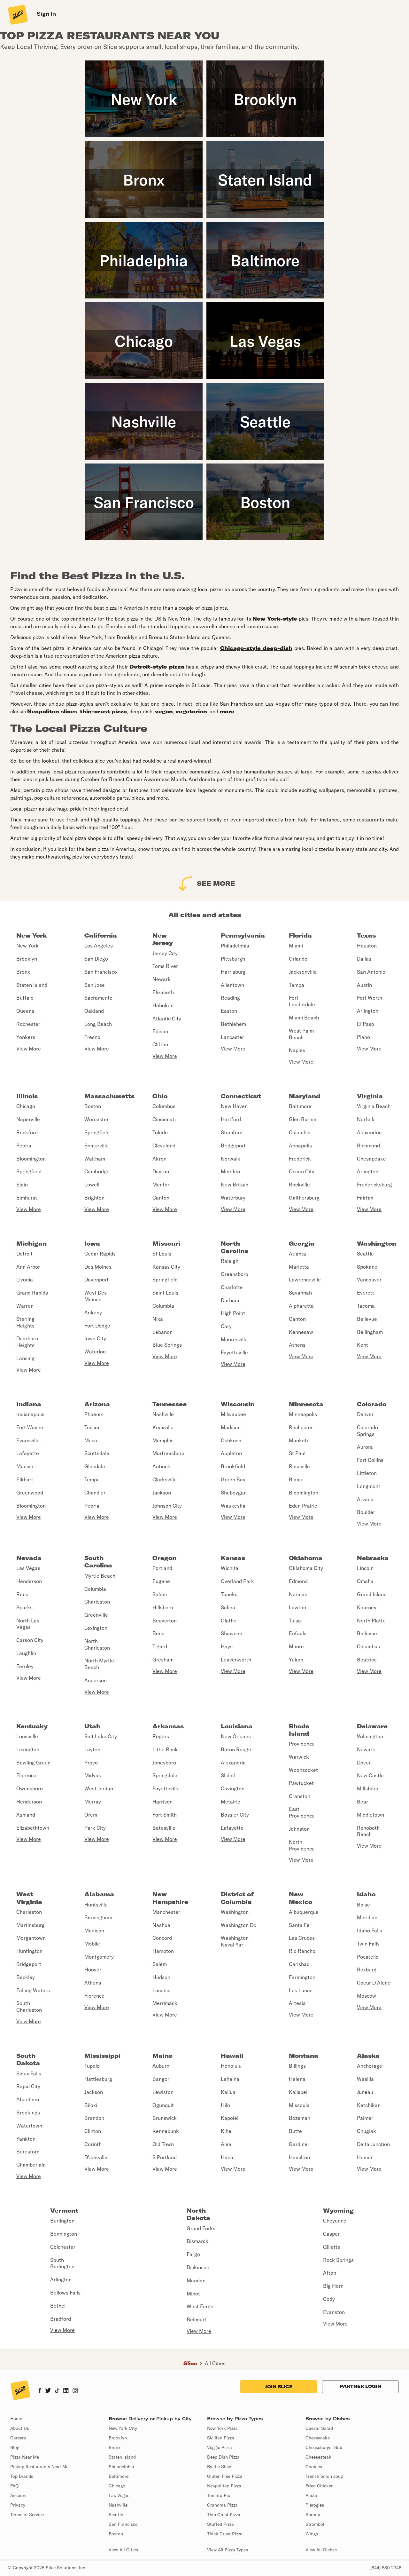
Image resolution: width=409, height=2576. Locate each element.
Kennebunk (166, 2131)
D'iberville (96, 2157)
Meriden (230, 1171)
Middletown (370, 1815)
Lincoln (365, 1568)
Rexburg (367, 1970)
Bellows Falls (65, 2293)
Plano (363, 1037)
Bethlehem (233, 1024)
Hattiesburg (98, 2079)
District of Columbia (237, 1898)
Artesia (297, 2003)
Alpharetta (301, 1306)
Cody (329, 2299)
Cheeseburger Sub (324, 2447)
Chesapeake (371, 1159)
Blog (15, 2447)
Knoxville (163, 1427)
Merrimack (165, 2003)
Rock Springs (338, 2260)
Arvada (365, 1499)
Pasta (311, 2495)
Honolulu (231, 2066)
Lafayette (28, 1453)
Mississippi (102, 2056)
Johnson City (167, 1506)
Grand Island (372, 1594)
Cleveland (164, 1145)
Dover (364, 1763)
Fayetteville (234, 1352)
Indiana (29, 1404)
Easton (229, 1011)
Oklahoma (306, 1558)
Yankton (26, 2139)
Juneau (365, 2092)
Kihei (227, 2131)
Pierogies (315, 2505)
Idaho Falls (370, 1930)
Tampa (297, 985)
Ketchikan (369, 2105)
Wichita (230, 1568)
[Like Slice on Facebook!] (40, 2391)
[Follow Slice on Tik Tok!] (57, 2391)
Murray (93, 1802)
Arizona (97, 1404)
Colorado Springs (367, 1431)
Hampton (163, 1951)
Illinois (27, 1096)
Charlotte (232, 1287)
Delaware (372, 1726)
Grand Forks (201, 2228)
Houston (367, 946)
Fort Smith (165, 1815)
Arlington (368, 1011)
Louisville (27, 1736)
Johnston (299, 1829)
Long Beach (98, 1024)
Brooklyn (27, 959)
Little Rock (165, 1749)
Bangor (161, 2079)
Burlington (62, 2221)
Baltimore (300, 1106)
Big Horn (333, 2286)
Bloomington (31, 1159)
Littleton (367, 1473)
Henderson (29, 1581)
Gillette (332, 2247)
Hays (227, 1646)
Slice (190, 2363)
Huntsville (96, 1905)
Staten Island (32, 985)
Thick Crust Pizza (225, 2534)
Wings (312, 2534)
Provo (91, 1763)
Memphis (163, 1440)
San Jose (95, 985)
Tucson (93, 1427)
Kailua (228, 2092)
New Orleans (236, 1736)
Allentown (232, 985)
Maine (162, 2056)
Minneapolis (303, 1414)
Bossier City (235, 1815)
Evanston (334, 2312)
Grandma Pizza (222, 2505)
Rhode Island (299, 1730)
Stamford (232, 1132)
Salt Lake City (101, 1736)
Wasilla (365, 2079)
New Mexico (301, 1898)
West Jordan (99, 1788)
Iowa (92, 1244)
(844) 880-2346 (386, 2568)
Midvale (93, 1775)
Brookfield (233, 1466)
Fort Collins (370, 1460)
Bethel (58, 2306)
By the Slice (219, 2467)
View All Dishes (321, 2550)
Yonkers (26, 1037)
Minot (193, 2294)
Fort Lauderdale (302, 1001)
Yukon (296, 1660)
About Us (20, 2428)
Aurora (365, 1447)
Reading (230, 998)
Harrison (162, 1802)
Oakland (94, 1011)
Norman (298, 1594)
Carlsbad (299, 1964)
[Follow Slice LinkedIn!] (66, 2391)
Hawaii (232, 2056)
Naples (297, 1050)
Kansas (233, 1558)
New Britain (235, 1185)
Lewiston (163, 2092)
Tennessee (170, 1404)
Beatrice (367, 1660)
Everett (366, 1293)
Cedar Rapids (100, 1254)
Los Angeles (99, 946)
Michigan (31, 1244)
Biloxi (91, 2105)
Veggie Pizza (220, 2447)
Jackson (162, 1493)
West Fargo (200, 2306)
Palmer (365, 2118)
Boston (93, 1106)
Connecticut (241, 1096)
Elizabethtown (33, 1828)
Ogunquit (163, 2105)
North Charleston (97, 1644)
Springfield (29, 1171)
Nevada (29, 1558)
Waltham (95, 1159)
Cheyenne (335, 2221)
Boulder (366, 1512)
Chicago (26, 1106)
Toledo (160, 1132)
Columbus (164, 1106)
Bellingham (370, 1332)
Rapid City (28, 2086)
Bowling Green (33, 1763)
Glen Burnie (303, 1119)
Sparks (24, 1607)
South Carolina (98, 1562)
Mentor (161, 1185)
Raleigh (230, 1261)
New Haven (234, 1106)
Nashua (161, 1925)
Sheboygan (234, 1493)
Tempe (92, 1479)
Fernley (25, 1666)
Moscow (367, 1996)
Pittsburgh (233, 959)
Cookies (314, 2467)
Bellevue (367, 1319)
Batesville (164, 1828)
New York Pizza (222, 2428)
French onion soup (324, 2476)
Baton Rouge (236, 1749)
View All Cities (123, 2550)
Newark (162, 979)
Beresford (28, 2152)
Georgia (302, 1244)
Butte (295, 2131)
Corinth (93, 2144)
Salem (160, 1594)
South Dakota (28, 2059)
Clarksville (165, 1479)
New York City (123, 2428)
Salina (228, 1607)
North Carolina (235, 1247)
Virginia (370, 1096)
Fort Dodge (97, 1326)
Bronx (23, 972)
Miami (296, 946)
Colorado (372, 1404)
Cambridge (97, 1171)
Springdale (165, 1775)
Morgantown (31, 1938)
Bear (363, 1802)
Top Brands (22, 2476)
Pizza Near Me (25, 2457)
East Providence (302, 1812)
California (101, 935)
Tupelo (92, 2066)
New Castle (370, 1775)
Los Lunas (301, 1990)
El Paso (366, 1024)
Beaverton (165, 1621)
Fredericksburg (374, 1185)
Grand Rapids (32, 1293)
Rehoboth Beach (368, 1831)
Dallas (364, 959)
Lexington (96, 1628)
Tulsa (295, 1621)
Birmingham (98, 1917)
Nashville (163, 1414)
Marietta (299, 1267)
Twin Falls (368, 1944)
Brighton (94, 1198)
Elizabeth (163, 992)
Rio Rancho (302, 1951)
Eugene (161, 1581)
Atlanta (297, 1254)
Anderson (96, 1680)
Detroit (24, 1254)
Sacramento (98, 998)
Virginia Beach (374, 1106)
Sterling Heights (25, 1322)
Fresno (92, 1037)
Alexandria (369, 1132)
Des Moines (98, 1267)
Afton (330, 2273)
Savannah (300, 1293)
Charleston (97, 1602)
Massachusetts (109, 1096)
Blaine (296, 1479)
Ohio (160, 1096)
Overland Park (237, 1581)
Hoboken (163, 1005)
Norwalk (231, 1159)
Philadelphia (235, 946)
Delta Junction (373, 2144)
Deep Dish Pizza (223, 2457)
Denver (365, 1414)
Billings (297, 2066)
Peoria (24, 1145)
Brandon (94, 2118)
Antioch (161, 1466)
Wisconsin (238, 1404)
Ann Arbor (28, 1267)
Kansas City (166, 1267)
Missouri (166, 1244)
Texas (366, 935)
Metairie (231, 1802)
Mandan (196, 2280)
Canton (161, 1198)
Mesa (91, 1440)
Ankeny (93, 1312)
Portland (162, 1568)
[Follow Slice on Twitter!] (48, 2391)
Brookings (28, 2112)
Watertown (29, 2126)
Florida (300, 935)
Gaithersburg (304, 1198)
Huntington (29, 1951)
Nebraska (373, 1558)
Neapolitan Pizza (224, 2486)
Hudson (161, 1977)
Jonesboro (164, 1763)
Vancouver (369, 1280)
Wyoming (338, 2211)
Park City (95, 1828)
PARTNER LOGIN (360, 2386)
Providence (302, 1744)
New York (32, 935)
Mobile (92, 1944)
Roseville (299, 1466)
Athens (297, 1345)
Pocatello (368, 1957)
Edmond (298, 1581)
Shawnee (232, 1633)
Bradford (61, 2319)
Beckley (26, 1977)
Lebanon (162, 1332)
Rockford (27, 1132)
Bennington (64, 2234)
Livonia (25, 1280)
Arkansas (168, 1726)
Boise (363, 1905)
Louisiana (237, 1726)
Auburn (161, 2066)
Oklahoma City (306, 1568)
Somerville (96, 1145)
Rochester (28, 1024)
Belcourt (197, 2319)
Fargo (193, 2254)
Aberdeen (28, 2099)
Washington (377, 1244)
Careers (18, 2438)
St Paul (297, 1453)
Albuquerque (304, 1912)
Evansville (28, 1440)
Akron (159, 1159)
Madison (231, 1427)
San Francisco (101, 972)
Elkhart (25, 1479)
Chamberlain (31, 2165)
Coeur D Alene (374, 1983)
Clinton (93, 2131)
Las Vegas (28, 1568)
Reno (22, 1594)
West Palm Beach (301, 1034)
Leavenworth (236, 1660)
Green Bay (233, 1479)
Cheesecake (318, 2438)
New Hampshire (170, 1898)
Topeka (229, 1594)
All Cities (215, 2363)
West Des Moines (96, 1296)
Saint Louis (165, 1293)
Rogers (161, 1736)
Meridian (367, 1917)
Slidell (228, 1775)
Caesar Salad (319, 2428)
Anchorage (370, 2066)
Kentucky (32, 1726)
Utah (92, 1726)
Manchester (166, 1912)
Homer (365, 2157)
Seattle (365, 1254)
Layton (92, 1749)
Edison (160, 1031)
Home (16, 2419)
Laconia (162, 1990)
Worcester (96, 1119)
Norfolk (366, 1119)
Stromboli (316, 2524)
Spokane (367, 1267)
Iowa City (95, 1338)
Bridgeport (233, 1145)
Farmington (302, 1977)
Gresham (163, 1660)
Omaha (365, 1581)
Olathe (229, 1621)
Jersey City (165, 953)
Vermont (64, 2211)
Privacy (18, 2505)
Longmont (369, 1486)
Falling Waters (33, 1990)
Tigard (160, 1646)
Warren (25, 1306)
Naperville (28, 1119)
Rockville (299, 1185)
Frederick (300, 1159)
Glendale (95, 1466)
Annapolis (300, 1145)
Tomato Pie (219, 2495)
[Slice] (17, 14)
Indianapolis (30, 1414)
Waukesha (233, 1506)
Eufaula (298, 1633)
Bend (158, 1633)
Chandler (95, 1493)
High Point (233, 1313)
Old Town (163, 2144)
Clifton (160, 1044)
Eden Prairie (303, 1506)
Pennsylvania (243, 935)
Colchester (63, 2247)
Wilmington (370, 1736)
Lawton (297, 1607)
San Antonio (371, 972)
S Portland (165, 2157)
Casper (331, 2234)
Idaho (366, 1894)
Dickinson (198, 2267)
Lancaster (232, 1037)
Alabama (99, 1894)
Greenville (96, 1615)
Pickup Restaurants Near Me (39, 2467)
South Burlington (62, 2263)
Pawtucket (301, 1783)
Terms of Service (27, 2515)
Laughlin (26, 1653)
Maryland (305, 1096)
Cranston (300, 1796)
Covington (233, 1788)
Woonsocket (303, 1770)
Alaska (368, 2056)
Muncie (25, 1466)
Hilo (225, 2105)
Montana (304, 2056)
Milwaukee (233, 1414)
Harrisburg (233, 972)
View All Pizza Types (228, 2550)
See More (216, 883)
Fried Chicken (320, 2486)
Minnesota (306, 1404)
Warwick (299, 1757)
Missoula (299, 2105)
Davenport (96, 1280)
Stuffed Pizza (220, 2524)
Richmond (368, 1145)
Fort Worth (370, 998)
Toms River (165, 966)
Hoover (93, 1970)
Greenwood (30, 1493)
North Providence (302, 1845)
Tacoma (366, 1306)
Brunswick (165, 2118)
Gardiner (299, 2144)
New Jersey (163, 939)
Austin (364, 985)
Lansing (25, 1358)
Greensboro (235, 1274)
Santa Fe (299, 1925)
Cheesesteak (318, 2457)
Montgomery (99, 1957)
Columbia (300, 1132)
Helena (297, 2079)
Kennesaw (301, 1332)
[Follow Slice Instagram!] (75, 2391)
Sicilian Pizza (221, 2438)
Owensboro (30, 1788)
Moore (296, 1646)
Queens (25, 1011)
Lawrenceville (305, 1280)
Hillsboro (163, 1607)
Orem (91, 1815)
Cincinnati (164, 1119)
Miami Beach (304, 1018)
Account (19, 2495)
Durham (230, 1300)
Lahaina (230, 2079)
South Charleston (29, 2006)
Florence (26, 1775)
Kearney (367, 1607)
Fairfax (365, 1198)
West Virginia (29, 1898)
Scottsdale (97, 1453)
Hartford (231, 1119)
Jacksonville (303, 972)
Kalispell (299, 2092)
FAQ (14, 2486)
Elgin (22, 1185)
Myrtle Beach (100, 1576)
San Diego (96, 959)
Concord (162, 1938)
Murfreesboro (168, 1453)
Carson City (30, 1640)
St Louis (162, 1254)
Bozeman (300, 2118)
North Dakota (198, 2214)
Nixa (158, 1319)
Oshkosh (231, 1440)
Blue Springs (167, 1345)
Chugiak (367, 2131)
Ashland (26, 1815)
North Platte (371, 1621)
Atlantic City (167, 1019)
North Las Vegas (28, 1624)
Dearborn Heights (27, 1342)
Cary (226, 1326)
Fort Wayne (30, 1427)
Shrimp (313, 2515)
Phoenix (94, 1414)
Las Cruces (302, 1938)
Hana (227, 2157)
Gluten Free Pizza (225, 2476)
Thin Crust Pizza (224, 2515)
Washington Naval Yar (235, 1941)
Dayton (161, 1171)
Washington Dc (238, 1925)
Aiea (226, 2144)
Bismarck (197, 2241)
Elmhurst (27, 1198)
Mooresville (234, 1339)
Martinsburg (31, 1925)
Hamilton (299, 2157)
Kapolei (230, 2118)
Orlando (298, 959)
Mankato (299, 1440)
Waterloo (95, 1351)
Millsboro (368, 1788)
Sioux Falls (29, 2073)
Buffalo (25, 998)
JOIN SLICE (279, 2387)
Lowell (92, 1185)
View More (29, 1049)
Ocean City (302, 1171)
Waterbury (233, 1198)
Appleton (231, 1453)
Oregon (164, 1558)
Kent (363, 1345)
